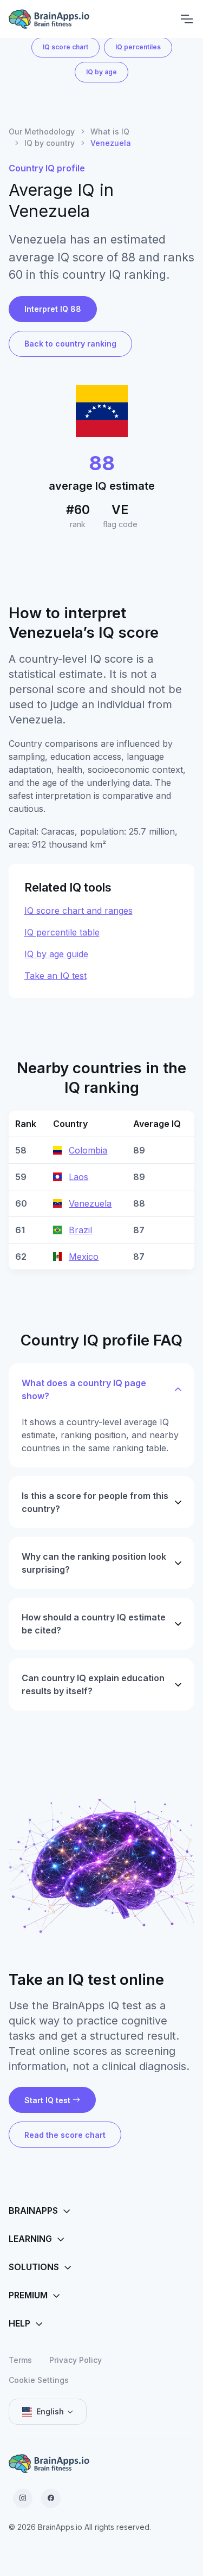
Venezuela (90, 1203)
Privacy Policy (76, 2360)
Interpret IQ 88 (53, 309)
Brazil (80, 1230)
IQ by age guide (56, 954)
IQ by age (101, 72)
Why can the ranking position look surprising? (94, 1563)
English (50, 2411)
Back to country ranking (70, 344)
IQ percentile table (62, 932)
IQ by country (50, 143)
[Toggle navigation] (186, 19)
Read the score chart (65, 2135)
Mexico (84, 1257)
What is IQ (110, 132)
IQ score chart (66, 47)
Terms (20, 2360)
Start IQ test (47, 2100)
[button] (101, 2211)
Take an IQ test (55, 976)
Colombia (88, 1150)
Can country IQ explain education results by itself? (93, 1684)
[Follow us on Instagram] (23, 2498)
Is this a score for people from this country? (95, 1502)
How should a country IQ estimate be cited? (94, 1624)
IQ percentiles (138, 47)
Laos (78, 1177)
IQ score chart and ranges (78, 911)
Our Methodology (42, 132)
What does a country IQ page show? (84, 1389)
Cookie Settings (39, 2380)
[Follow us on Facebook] (51, 2498)
